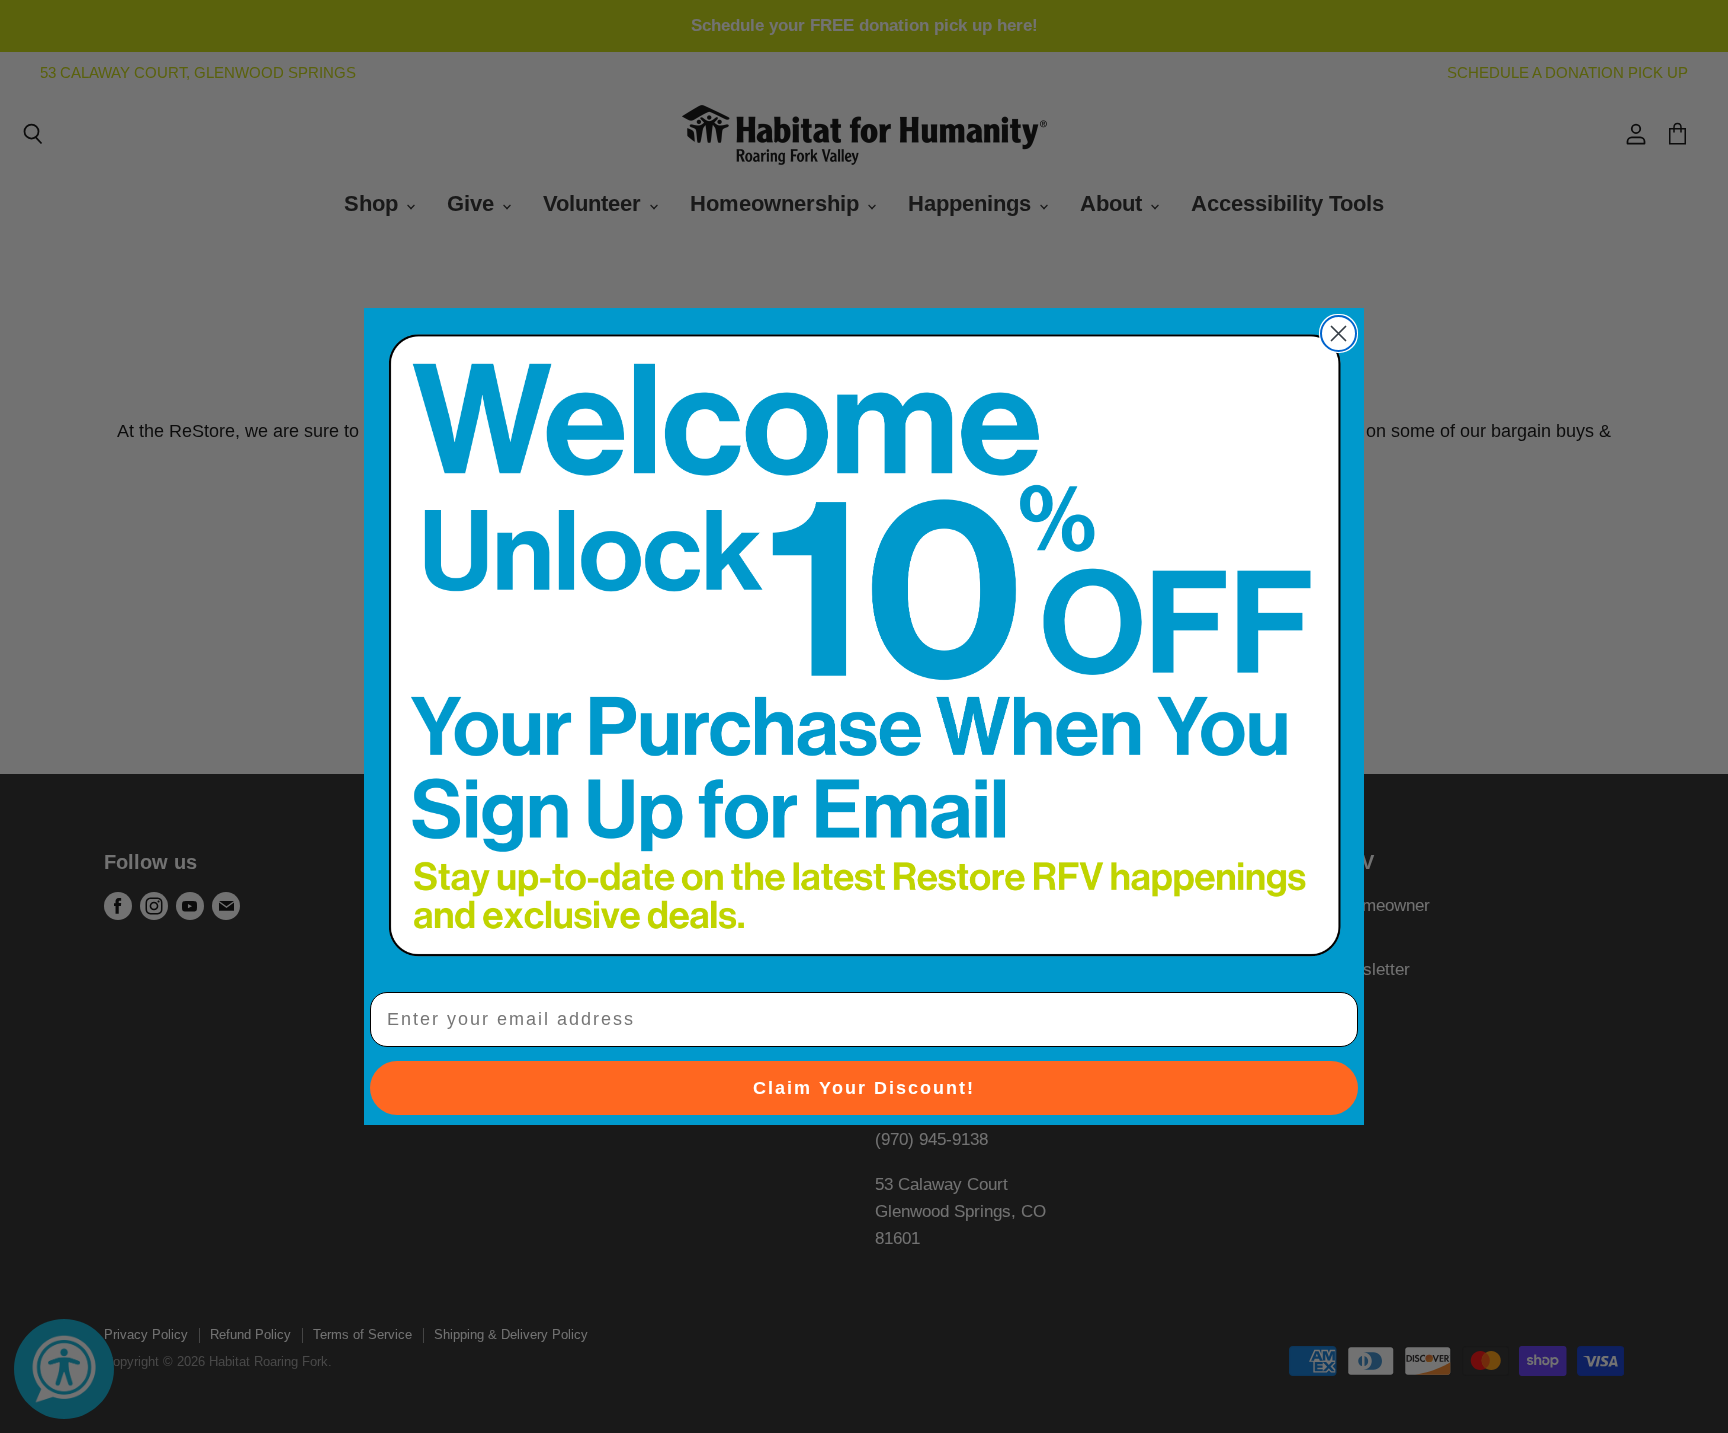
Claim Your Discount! (864, 1088)
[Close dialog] (1338, 333)
